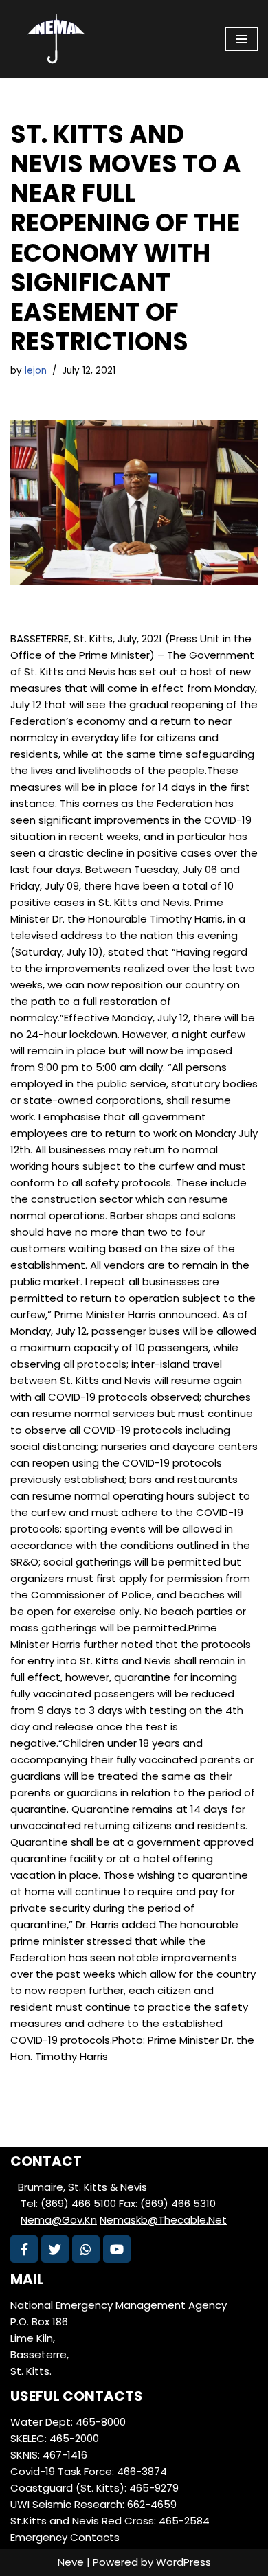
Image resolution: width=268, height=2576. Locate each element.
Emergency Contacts (65, 2537)
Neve (71, 2562)
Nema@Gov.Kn (59, 2220)
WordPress (183, 2562)
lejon (36, 371)
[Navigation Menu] (242, 39)
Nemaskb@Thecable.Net (163, 2220)
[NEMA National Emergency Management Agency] (55, 39)
